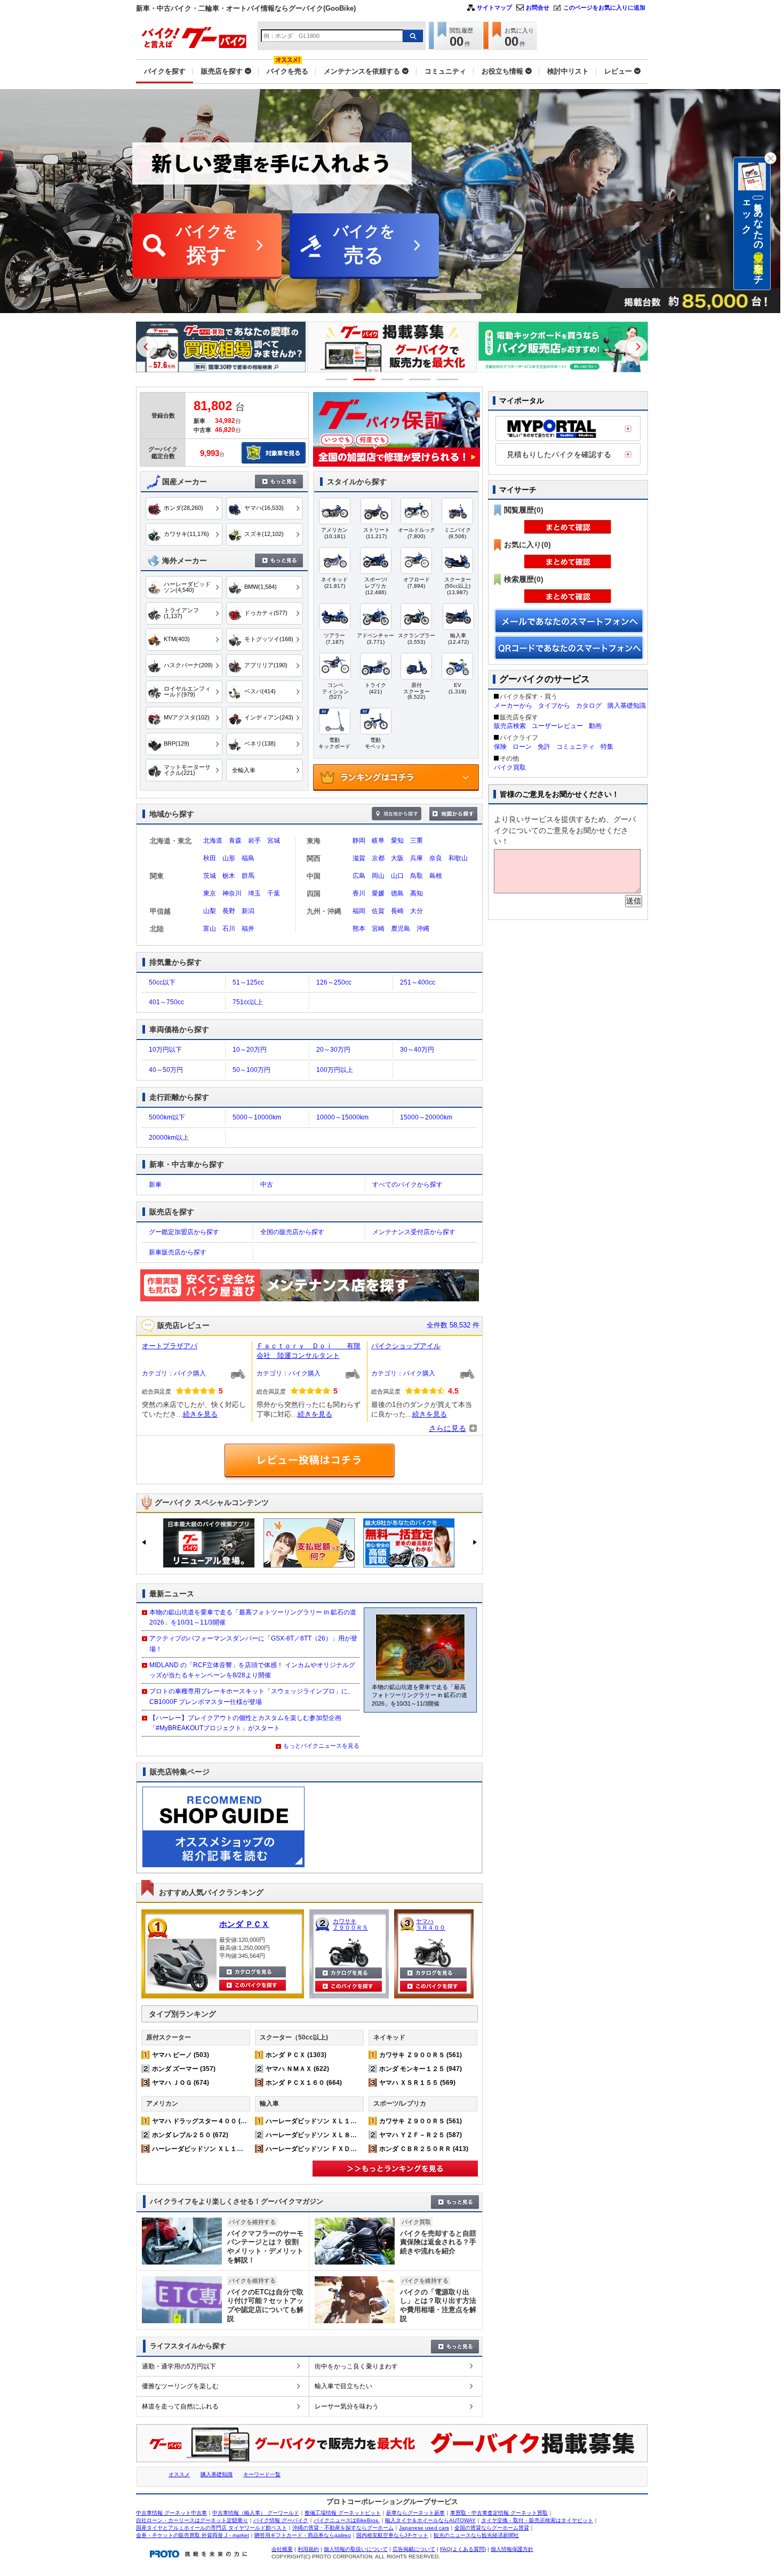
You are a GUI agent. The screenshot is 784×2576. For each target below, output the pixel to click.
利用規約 (308, 2549)
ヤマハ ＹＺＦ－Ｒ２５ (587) (421, 2135)
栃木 (229, 876)
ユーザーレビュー (557, 726)
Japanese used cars (424, 2528)
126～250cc (334, 982)
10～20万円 (250, 1050)
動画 (595, 726)
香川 (359, 893)
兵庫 (417, 858)
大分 (417, 911)
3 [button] (392, 379)
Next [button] (637, 347)
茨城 (210, 876)
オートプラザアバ (170, 1346)
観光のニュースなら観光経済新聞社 (476, 2535)
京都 (378, 858)
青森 (235, 841)
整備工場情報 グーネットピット (343, 2513)
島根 (436, 876)
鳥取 (417, 876)
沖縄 (423, 929)
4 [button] (420, 379)
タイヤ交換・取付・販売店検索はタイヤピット (537, 2520)
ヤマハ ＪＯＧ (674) (181, 2083)
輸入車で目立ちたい (343, 2386)
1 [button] (337, 379)
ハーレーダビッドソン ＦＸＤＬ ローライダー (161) (342, 2149)
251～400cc (418, 982)
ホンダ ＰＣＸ (244, 1924)
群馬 (248, 876)
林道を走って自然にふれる (180, 2406)
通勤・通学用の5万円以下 (179, 2366)
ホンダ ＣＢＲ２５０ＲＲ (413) (424, 2149)
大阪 (397, 858)
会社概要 (282, 2549)
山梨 (210, 911)
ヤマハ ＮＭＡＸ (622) (297, 2069)
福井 (248, 929)
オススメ (179, 2474)
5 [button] (448, 379)
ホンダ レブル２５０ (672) (190, 2135)
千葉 (274, 893)
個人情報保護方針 (512, 2549)
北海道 (213, 841)
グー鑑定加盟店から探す (184, 1232)
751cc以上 (248, 1002)
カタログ (589, 706)
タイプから (554, 706)
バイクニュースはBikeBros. (347, 2520)
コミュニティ (575, 747)
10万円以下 (165, 1050)
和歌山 (458, 858)
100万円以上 (335, 1070)
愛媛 (378, 893)
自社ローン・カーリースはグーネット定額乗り (192, 2520)
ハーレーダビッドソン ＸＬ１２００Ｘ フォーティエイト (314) (245, 2149)
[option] (221, 347)
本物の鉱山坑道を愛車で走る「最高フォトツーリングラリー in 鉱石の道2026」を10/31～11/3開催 (253, 1617)
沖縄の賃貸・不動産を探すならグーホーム (343, 2528)
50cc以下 (162, 982)
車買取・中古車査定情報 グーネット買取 (499, 2513)
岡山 (378, 876)
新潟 (248, 911)
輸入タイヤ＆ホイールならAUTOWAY (430, 2520)
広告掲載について (414, 2549)
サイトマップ (494, 7)
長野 (229, 911)
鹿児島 (401, 929)
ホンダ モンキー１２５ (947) (421, 2069)
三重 (417, 841)
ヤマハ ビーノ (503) (181, 2055)
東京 (210, 893)
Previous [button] (147, 347)
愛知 (397, 841)
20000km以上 (169, 1138)
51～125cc (248, 982)
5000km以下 (167, 1117)
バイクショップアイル (406, 1346)
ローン (522, 747)
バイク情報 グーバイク (281, 2520)
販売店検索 (510, 726)
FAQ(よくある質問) (463, 2549)
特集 (607, 747)
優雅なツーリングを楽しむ (180, 2386)
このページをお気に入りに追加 (604, 7)
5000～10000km (257, 1117)
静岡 (359, 841)
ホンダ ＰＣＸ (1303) (296, 2055)
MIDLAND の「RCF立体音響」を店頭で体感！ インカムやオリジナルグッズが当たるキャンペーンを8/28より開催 (252, 1670)
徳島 (397, 893)
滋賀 (359, 858)
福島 (248, 858)
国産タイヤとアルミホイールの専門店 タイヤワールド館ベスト (211, 2528)
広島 (359, 876)
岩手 (254, 841)
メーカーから (513, 706)
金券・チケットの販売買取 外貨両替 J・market (193, 2535)
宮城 (274, 841)
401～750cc (166, 1002)
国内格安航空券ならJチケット (392, 2535)
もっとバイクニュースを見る (321, 1746)
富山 (210, 929)
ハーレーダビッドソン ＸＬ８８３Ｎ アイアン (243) (342, 2135)
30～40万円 (417, 1050)
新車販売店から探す (178, 1252)
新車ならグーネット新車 (415, 2513)
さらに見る (447, 1428)
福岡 (359, 911)
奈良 (436, 858)
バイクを (207, 245)
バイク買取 (510, 767)
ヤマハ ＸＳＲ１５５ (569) (417, 2083)
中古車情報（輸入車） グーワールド (256, 2513)
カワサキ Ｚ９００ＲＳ (350, 1924)
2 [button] (365, 379)
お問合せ (538, 7)
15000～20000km (426, 1117)
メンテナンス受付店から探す (414, 1232)
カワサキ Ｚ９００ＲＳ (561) (421, 2055)
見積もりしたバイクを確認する (559, 454)
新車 (155, 1185)
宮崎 (378, 929)
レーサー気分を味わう (347, 2406)
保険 (500, 747)
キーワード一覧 (262, 2474)
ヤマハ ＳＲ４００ (431, 1924)
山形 (229, 858)
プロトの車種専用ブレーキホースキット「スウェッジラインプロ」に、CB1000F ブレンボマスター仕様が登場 (252, 1696)
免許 (544, 747)
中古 (267, 1185)
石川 (229, 929)
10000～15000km (342, 1117)
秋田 (210, 858)
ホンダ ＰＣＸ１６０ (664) (304, 2083)
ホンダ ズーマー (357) (184, 2069)
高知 (417, 893)
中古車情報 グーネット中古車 (171, 2513)
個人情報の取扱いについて (356, 2549)
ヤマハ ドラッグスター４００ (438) (203, 2121)
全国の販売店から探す (292, 1232)
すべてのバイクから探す (407, 1185)
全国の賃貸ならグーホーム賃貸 (492, 2528)
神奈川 (232, 893)
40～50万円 (166, 1070)
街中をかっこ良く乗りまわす (356, 2366)
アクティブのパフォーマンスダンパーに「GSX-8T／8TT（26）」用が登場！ (253, 1643)
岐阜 (378, 841)
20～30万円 (333, 1050)
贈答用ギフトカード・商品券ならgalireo (303, 2535)
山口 (397, 876)
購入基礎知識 (627, 706)
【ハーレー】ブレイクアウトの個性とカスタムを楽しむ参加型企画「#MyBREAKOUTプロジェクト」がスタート (245, 1723)
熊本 (359, 929)
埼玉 (254, 893)
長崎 (397, 911)
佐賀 (378, 911)
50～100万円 (251, 1070)
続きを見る (200, 1414)
